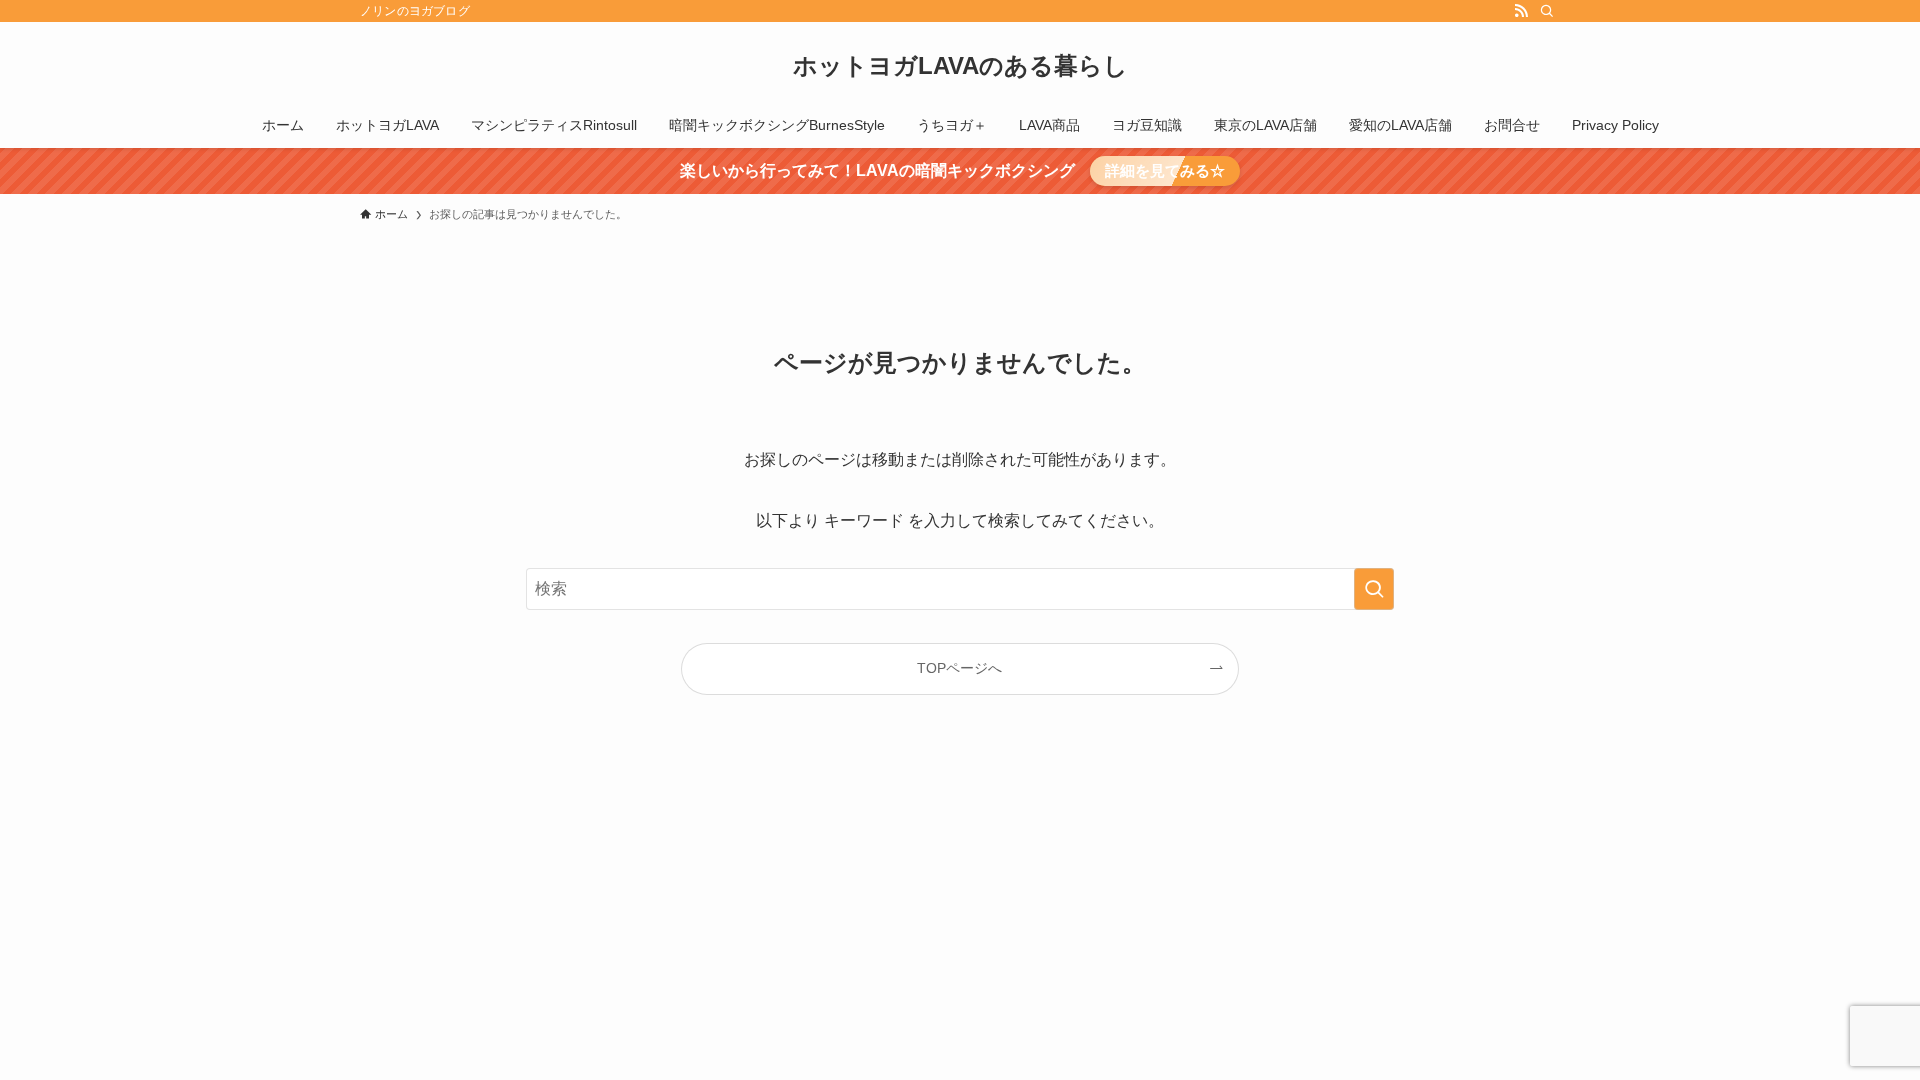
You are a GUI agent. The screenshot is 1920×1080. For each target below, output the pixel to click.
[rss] (1521, 11)
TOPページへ (959, 668)
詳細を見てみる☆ (1165, 170)
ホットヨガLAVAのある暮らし (960, 66)
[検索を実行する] (1374, 589)
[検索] (1547, 11)
